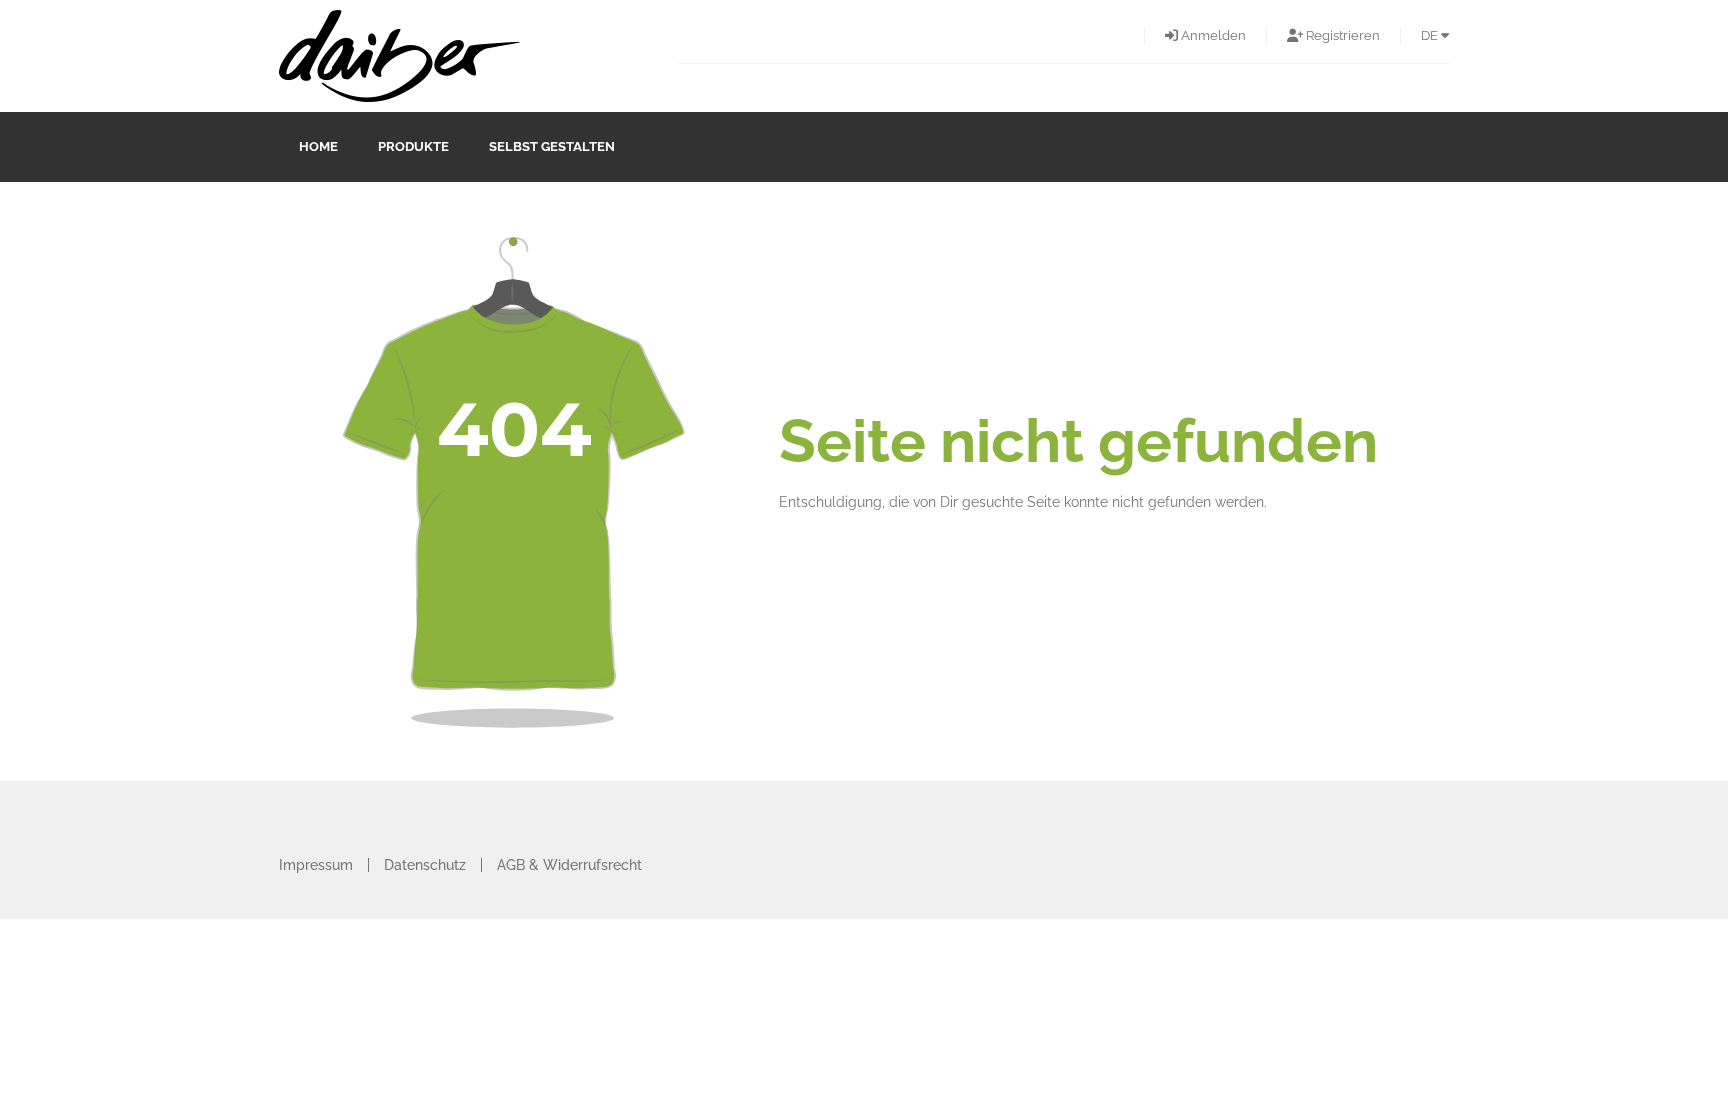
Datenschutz (425, 865)
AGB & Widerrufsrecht (569, 865)
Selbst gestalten (552, 146)
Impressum (316, 865)
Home (318, 146)
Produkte (413, 146)
